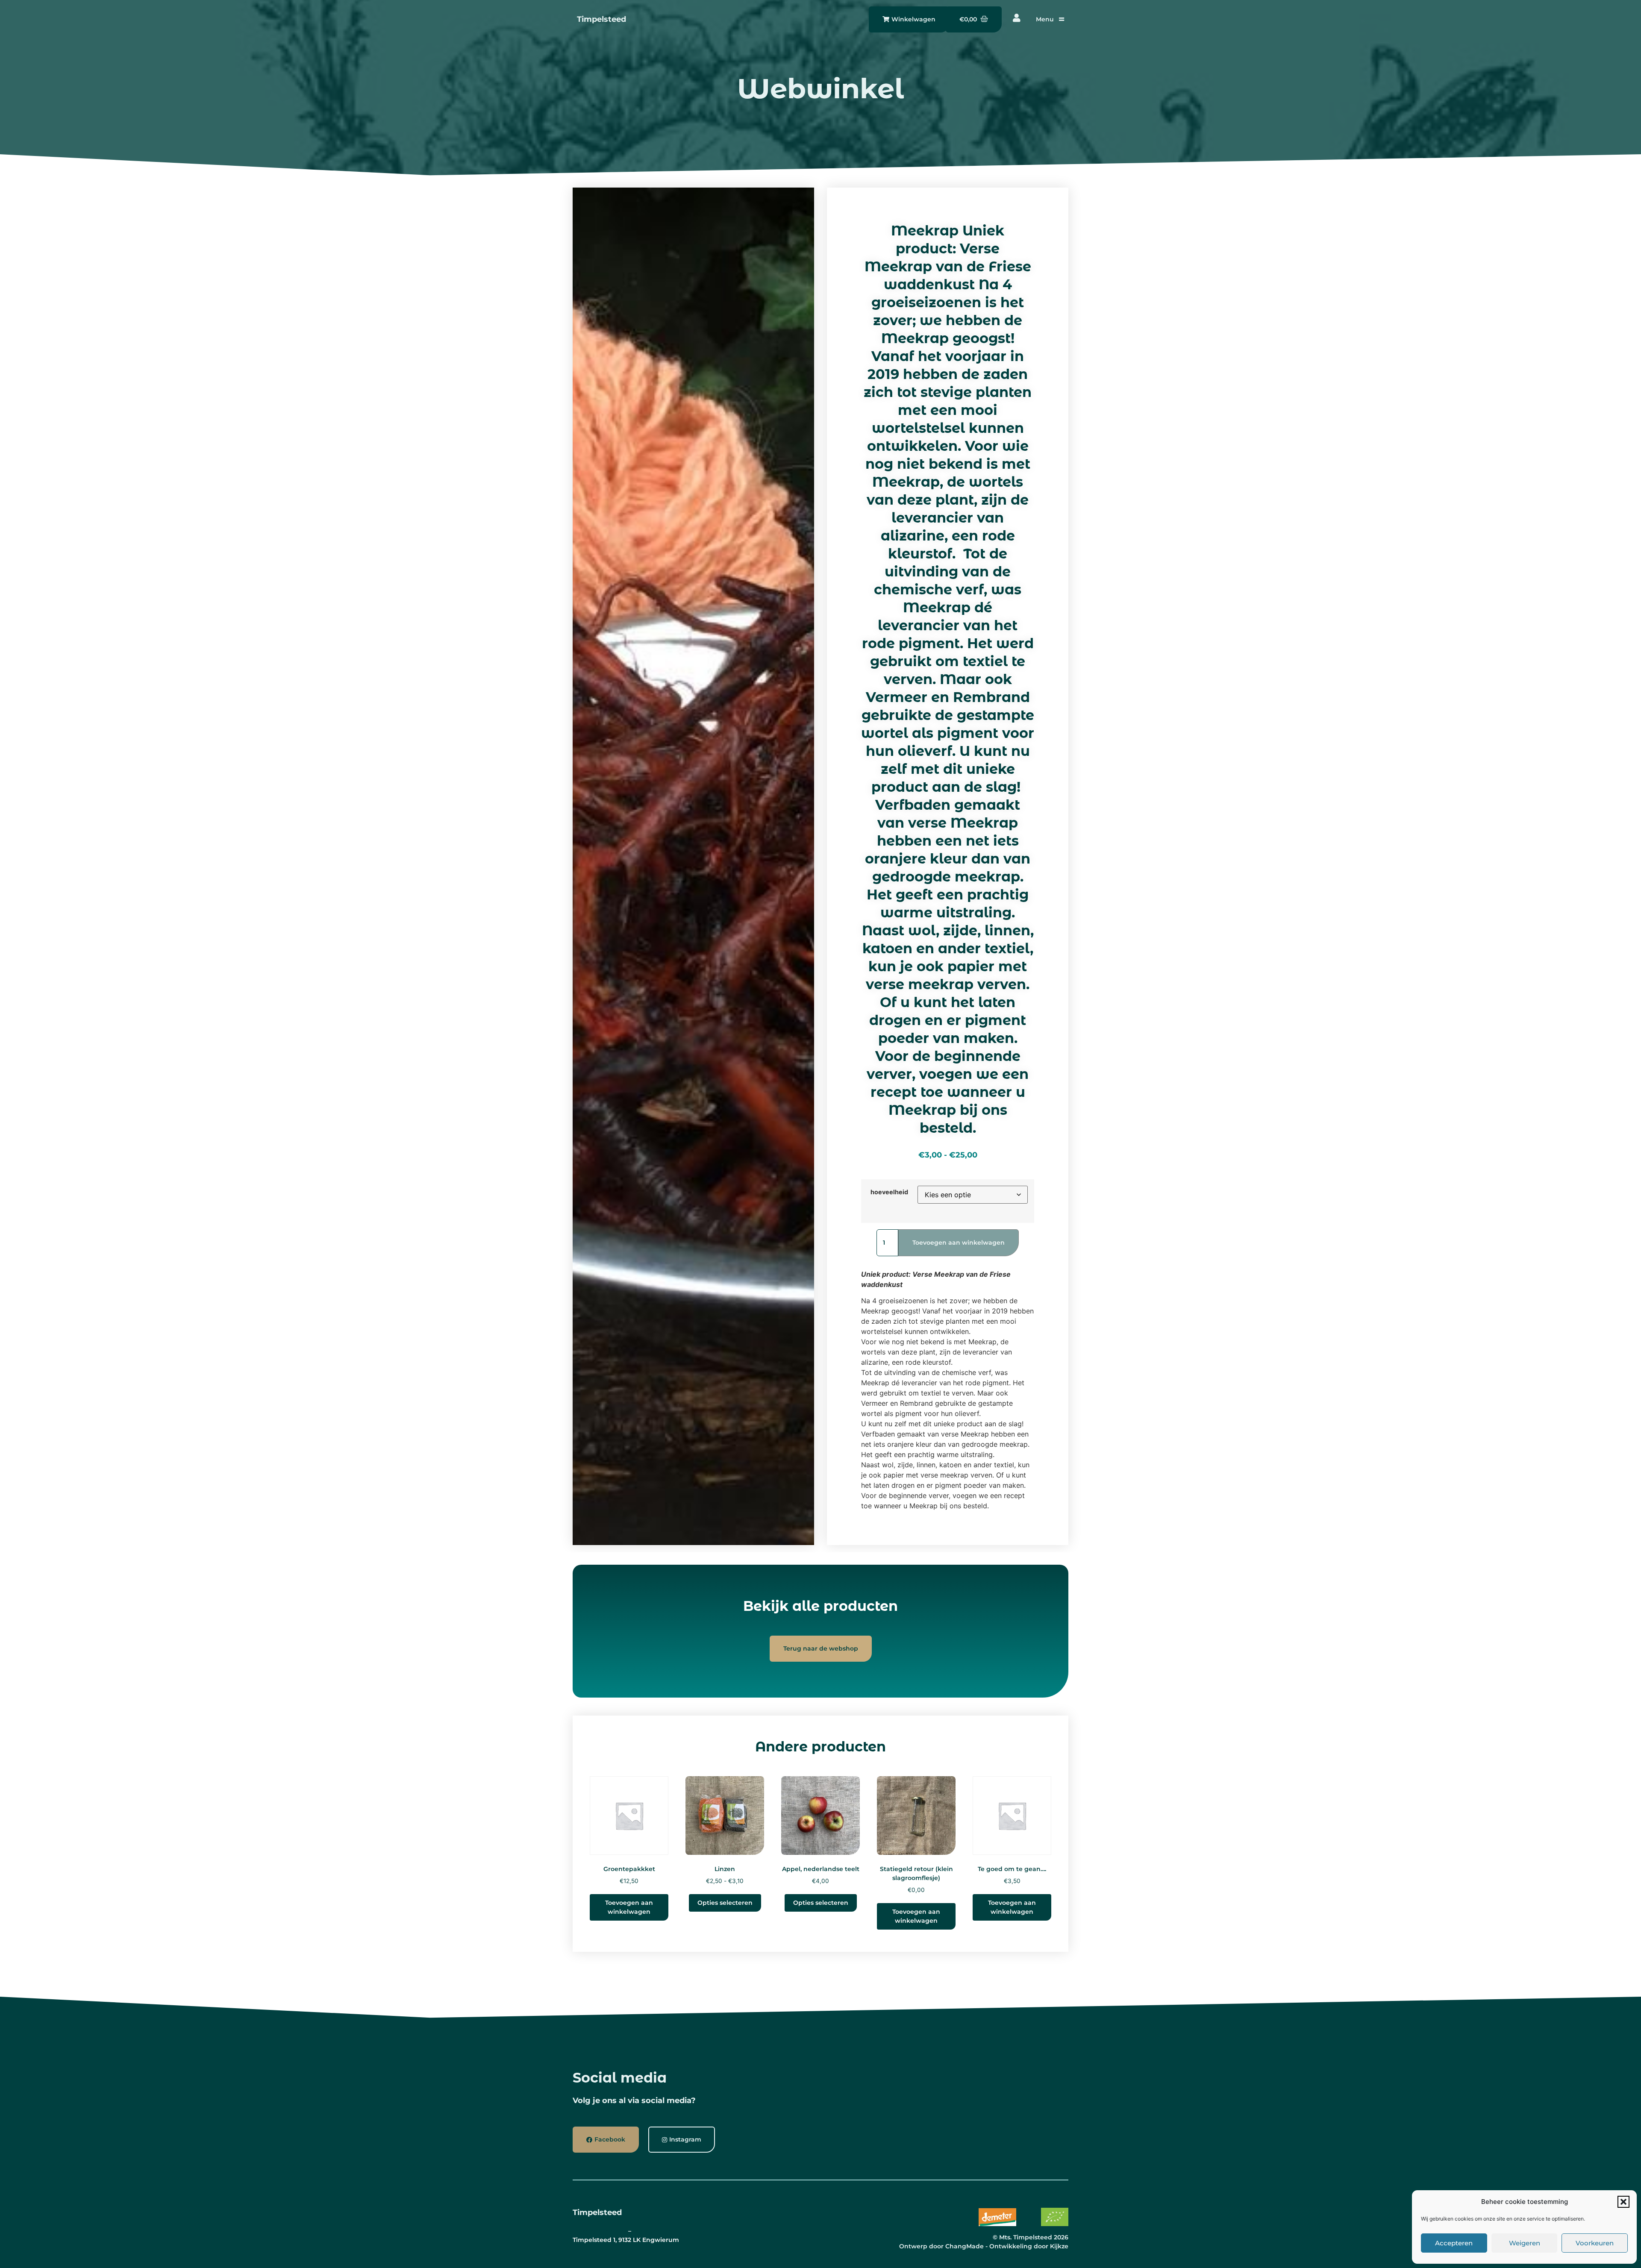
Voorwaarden (654, 2231)
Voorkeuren (1595, 2243)
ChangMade (965, 2246)
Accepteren (1454, 2243)
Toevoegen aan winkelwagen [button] (629, 1907)
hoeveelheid (889, 1192)
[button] (1623, 2202)
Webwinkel (820, 88)
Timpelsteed (601, 19)
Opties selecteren (725, 1903)
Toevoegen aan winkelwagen (959, 1243)
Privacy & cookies (600, 2231)
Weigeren (1525, 2243)
